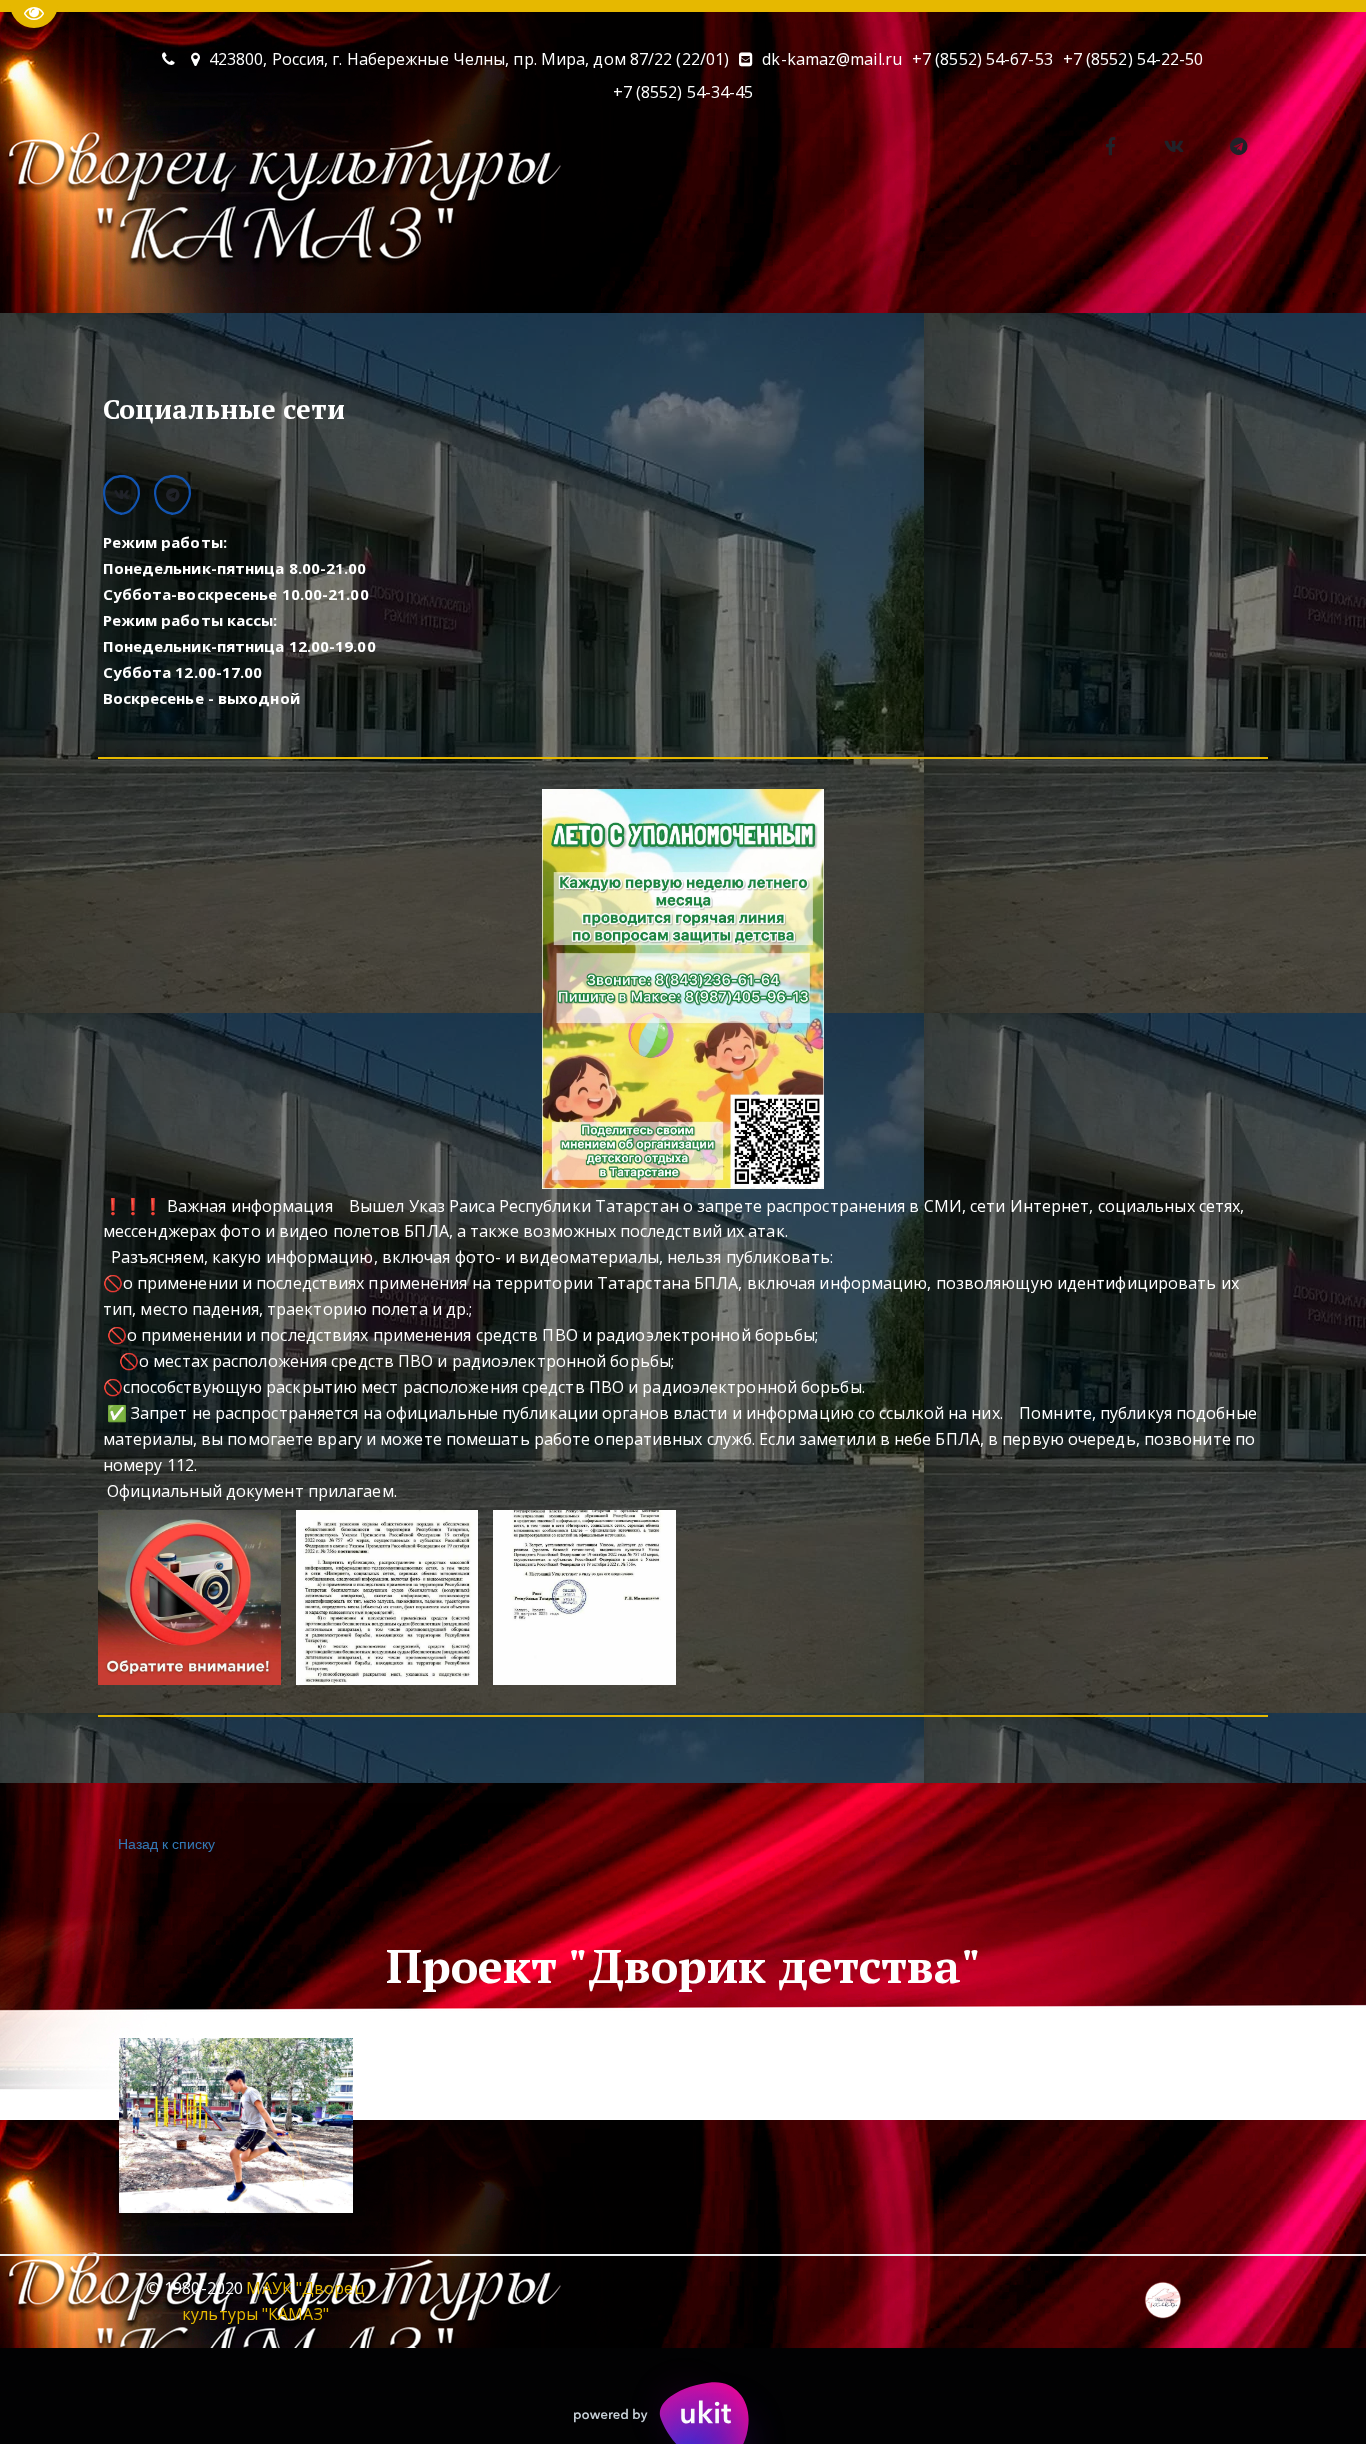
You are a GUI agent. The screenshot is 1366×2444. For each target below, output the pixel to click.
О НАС (70, 256)
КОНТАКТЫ (467, 256)
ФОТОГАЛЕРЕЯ (610, 256)
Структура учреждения (1271, 256)
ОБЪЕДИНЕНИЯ (320, 256)
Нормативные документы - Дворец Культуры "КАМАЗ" (925, 256)
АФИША (187, 256)
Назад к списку (166, 1843)
